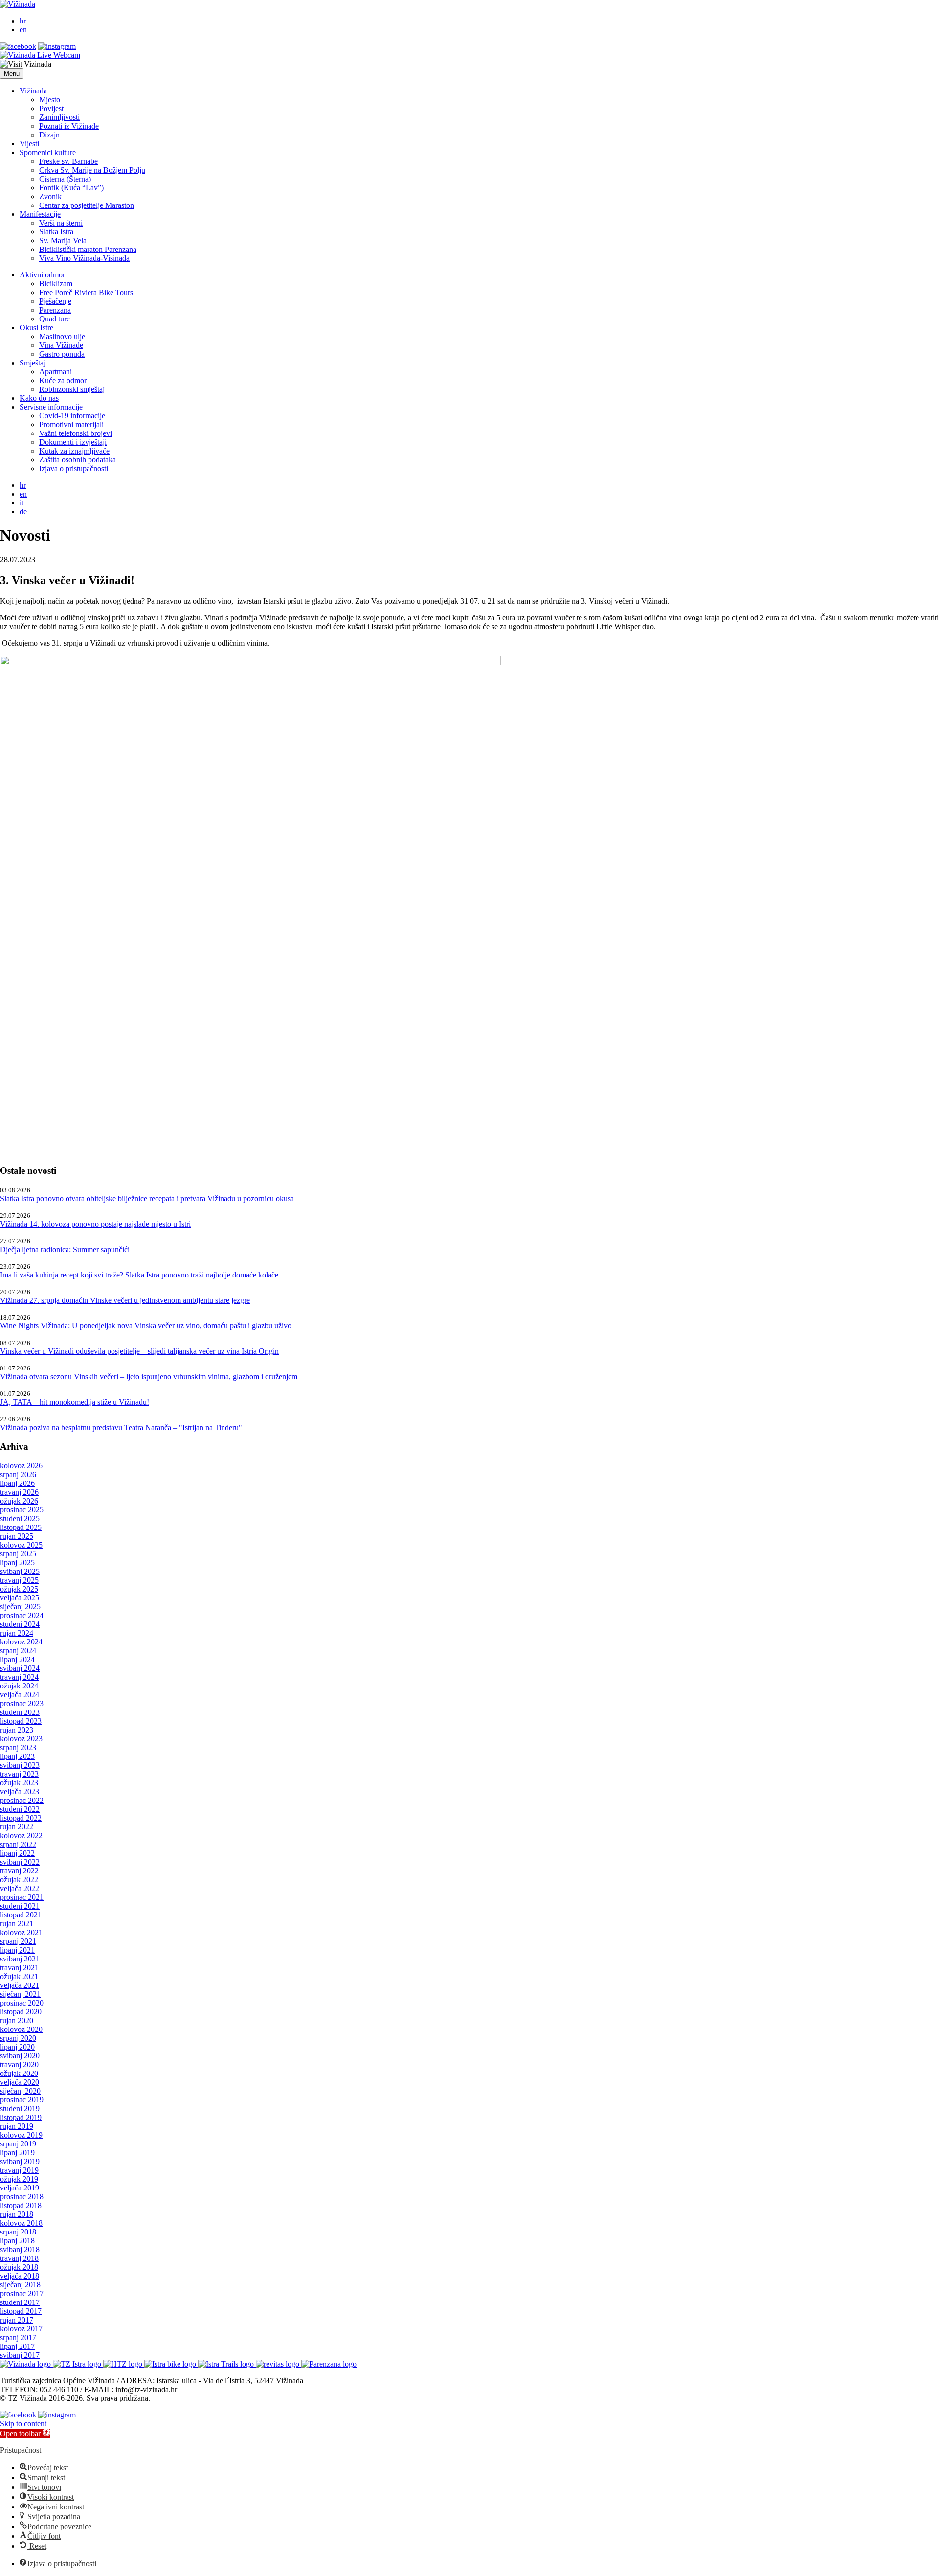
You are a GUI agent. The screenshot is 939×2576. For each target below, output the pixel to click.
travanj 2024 (19, 1677)
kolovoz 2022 (21, 1835)
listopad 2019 (21, 2117)
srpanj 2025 (18, 1554)
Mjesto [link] (50, 100)
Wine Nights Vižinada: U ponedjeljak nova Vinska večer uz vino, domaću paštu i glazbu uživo (146, 1326)
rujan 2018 (17, 2214)
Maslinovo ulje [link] (62, 336)
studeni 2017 (20, 2302)
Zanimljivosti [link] (59, 117)
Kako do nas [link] (39, 398)
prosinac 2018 (22, 2197)
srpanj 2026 (18, 1474)
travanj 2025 (19, 1580)
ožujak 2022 (19, 1880)
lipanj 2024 (17, 1659)
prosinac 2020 (22, 2003)
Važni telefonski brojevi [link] (76, 433)
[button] (12, 74)
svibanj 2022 (20, 1862)
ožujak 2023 (19, 1783)
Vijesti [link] (29, 144)
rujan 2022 (17, 1827)
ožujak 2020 (19, 2073)
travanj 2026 (19, 1492)
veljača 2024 (20, 1695)
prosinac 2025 (22, 1510)
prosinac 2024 (22, 1615)
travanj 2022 (19, 1871)
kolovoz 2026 (21, 1466)
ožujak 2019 (19, 2179)
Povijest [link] (51, 108)
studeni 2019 (20, 2109)
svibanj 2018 (20, 2249)
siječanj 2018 (20, 2285)
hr (23, 21)
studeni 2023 (20, 1712)
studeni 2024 (20, 1624)
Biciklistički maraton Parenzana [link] (88, 249)
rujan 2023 (17, 1730)
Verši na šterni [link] (61, 223)
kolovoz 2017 (21, 2329)
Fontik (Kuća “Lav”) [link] (71, 188)
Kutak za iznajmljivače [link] (74, 451)
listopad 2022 (21, 1818)
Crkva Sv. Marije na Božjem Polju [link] (92, 170)
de (23, 512)
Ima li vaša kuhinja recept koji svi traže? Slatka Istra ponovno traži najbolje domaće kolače (139, 1275)
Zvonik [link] (50, 196)
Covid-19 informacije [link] (72, 416)
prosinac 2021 (22, 1897)
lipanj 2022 (17, 1853)
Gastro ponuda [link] (62, 354)
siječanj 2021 (20, 1994)
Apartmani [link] (56, 372)
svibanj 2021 (20, 1959)
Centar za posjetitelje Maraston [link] (87, 205)
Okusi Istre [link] (36, 328)
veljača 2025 (20, 1598)
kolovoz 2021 (21, 1932)
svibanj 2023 (20, 1765)
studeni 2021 (20, 1906)
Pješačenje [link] (55, 301)
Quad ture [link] (55, 319)
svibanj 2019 (20, 2161)
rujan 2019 (17, 2126)
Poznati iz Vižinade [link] (69, 126)
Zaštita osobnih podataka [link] (78, 460)
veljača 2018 (20, 2276)
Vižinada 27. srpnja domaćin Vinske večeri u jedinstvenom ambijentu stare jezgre (125, 1300)
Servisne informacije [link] (51, 407)
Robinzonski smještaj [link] (72, 389)
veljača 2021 (20, 1985)
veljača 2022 (20, 1888)
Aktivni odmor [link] (42, 275)
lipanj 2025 (17, 1562)
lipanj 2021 (17, 1950)
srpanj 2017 (18, 2337)
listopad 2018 (21, 2205)
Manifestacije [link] (40, 214)
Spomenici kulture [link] (48, 152)
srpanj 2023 (18, 1747)
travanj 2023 (19, 1774)
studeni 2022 (20, 1809)
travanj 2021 (19, 1968)
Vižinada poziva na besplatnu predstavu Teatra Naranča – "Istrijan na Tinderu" (121, 1427)
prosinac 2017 (22, 2293)
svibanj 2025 (20, 1571)
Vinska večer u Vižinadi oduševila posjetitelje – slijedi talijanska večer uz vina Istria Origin (139, 1351)
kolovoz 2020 (21, 2029)
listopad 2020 (21, 2012)
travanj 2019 (19, 2170)
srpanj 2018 (18, 2232)
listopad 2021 (21, 1915)
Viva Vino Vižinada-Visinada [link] (84, 258)
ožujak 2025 (19, 1589)
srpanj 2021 (18, 1941)
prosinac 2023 (22, 1703)
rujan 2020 (17, 2020)
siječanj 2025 (20, 1607)
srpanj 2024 (18, 1651)
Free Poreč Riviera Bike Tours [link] (86, 292)
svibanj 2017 (20, 2355)
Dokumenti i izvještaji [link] (73, 442)
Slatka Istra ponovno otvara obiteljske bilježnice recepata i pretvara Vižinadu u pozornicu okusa (147, 1198)
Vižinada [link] (33, 91)
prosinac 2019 (22, 2100)
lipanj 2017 (17, 2346)
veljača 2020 (20, 2082)
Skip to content (23, 2424)
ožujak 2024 (19, 1686)
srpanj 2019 (18, 2144)
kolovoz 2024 (21, 1642)
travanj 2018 (19, 2258)
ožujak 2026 (19, 1501)
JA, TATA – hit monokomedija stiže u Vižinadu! (75, 1402)
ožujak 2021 (19, 1976)
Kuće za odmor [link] (63, 380)
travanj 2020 (19, 2064)
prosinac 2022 (22, 1800)
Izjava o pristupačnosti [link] (74, 468)
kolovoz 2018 (21, 2223)
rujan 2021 (17, 1924)
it (22, 503)
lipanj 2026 (17, 1483)
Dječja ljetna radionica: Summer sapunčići (65, 1249)
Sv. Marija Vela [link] (63, 240)
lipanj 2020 (17, 2047)
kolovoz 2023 (21, 1739)
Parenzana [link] (55, 310)
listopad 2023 (21, 1721)
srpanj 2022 (18, 1844)
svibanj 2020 (20, 2056)
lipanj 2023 (17, 1756)
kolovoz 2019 (21, 2135)
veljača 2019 (20, 2188)
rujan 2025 (17, 1536)
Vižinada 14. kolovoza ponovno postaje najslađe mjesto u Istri (95, 1224)
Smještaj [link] (33, 363)
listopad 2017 (21, 2311)
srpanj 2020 (18, 2038)
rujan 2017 (17, 2320)
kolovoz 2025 (21, 1545)
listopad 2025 (21, 1527)
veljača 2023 (20, 1791)
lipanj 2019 (17, 2153)
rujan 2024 (17, 1633)
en (23, 30)
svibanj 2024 (20, 1668)
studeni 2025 (20, 1518)
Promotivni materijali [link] (71, 424)
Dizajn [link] (49, 135)
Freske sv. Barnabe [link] (68, 161)
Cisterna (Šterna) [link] (65, 179)
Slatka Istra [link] (56, 232)
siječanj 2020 (20, 2091)
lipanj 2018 (17, 2241)
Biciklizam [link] (56, 284)
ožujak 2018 (19, 2267)
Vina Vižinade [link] (61, 345)
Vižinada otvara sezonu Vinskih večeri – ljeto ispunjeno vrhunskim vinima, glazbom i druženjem (149, 1377)
